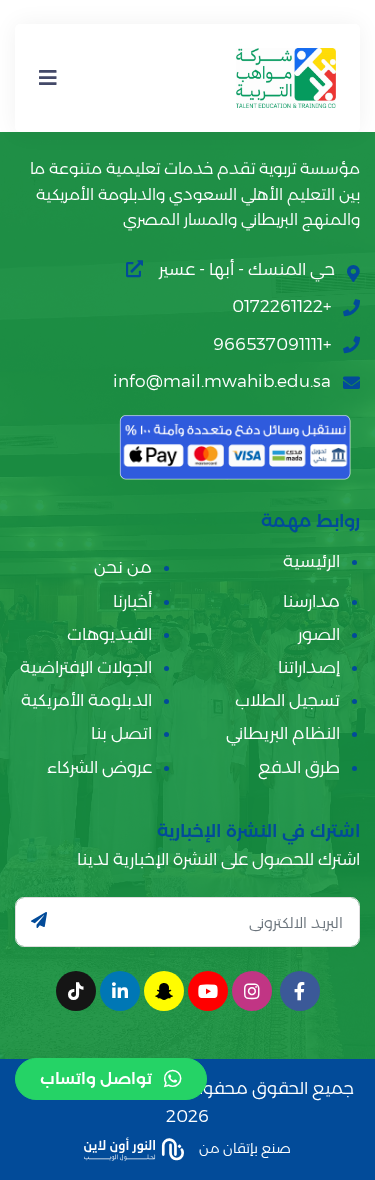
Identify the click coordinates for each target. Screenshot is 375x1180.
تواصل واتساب (96, 1078)
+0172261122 (281, 306)
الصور (319, 634)
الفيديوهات (109, 634)
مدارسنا (311, 601)
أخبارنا (132, 601)
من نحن (123, 567)
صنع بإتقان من (243, 1148)
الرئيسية (311, 561)
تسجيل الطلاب (287, 700)
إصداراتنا (309, 667)
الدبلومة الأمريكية (86, 700)
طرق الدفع (299, 767)
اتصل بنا (121, 733)
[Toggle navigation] (48, 78)
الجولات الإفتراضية (86, 667)
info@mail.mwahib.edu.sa (222, 381)
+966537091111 (272, 344)
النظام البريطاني (283, 733)
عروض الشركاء (99, 767)
